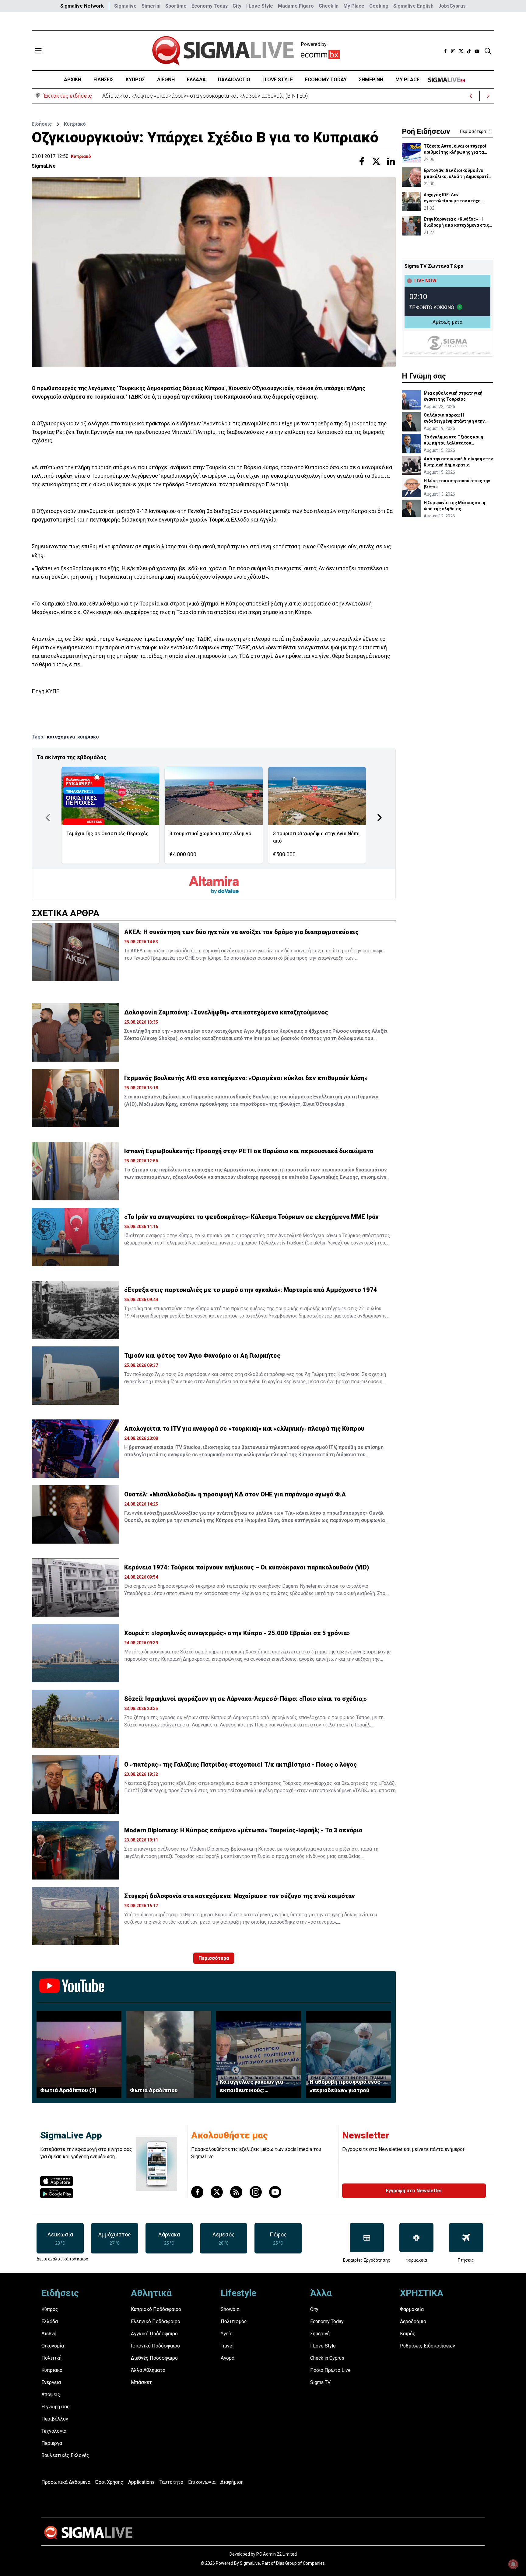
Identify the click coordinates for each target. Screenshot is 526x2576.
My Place (354, 6)
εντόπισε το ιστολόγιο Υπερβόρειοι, (257, 1316)
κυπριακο (88, 737)
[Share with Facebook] (362, 161)
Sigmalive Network (82, 6)
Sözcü (187, 1652)
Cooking (379, 6)
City (237, 6)
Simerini (151, 6)
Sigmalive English (413, 6)
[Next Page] (380, 818)
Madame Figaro (296, 6)
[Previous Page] (48, 818)
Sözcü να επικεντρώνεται (153, 1725)
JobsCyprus (452, 6)
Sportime (176, 6)
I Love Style (260, 6)
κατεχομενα (61, 737)
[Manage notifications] (513, 2564)
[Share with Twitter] (376, 161)
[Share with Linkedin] (391, 161)
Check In (329, 6)
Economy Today (210, 6)
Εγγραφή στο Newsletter (414, 2191)
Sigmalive (125, 6)
